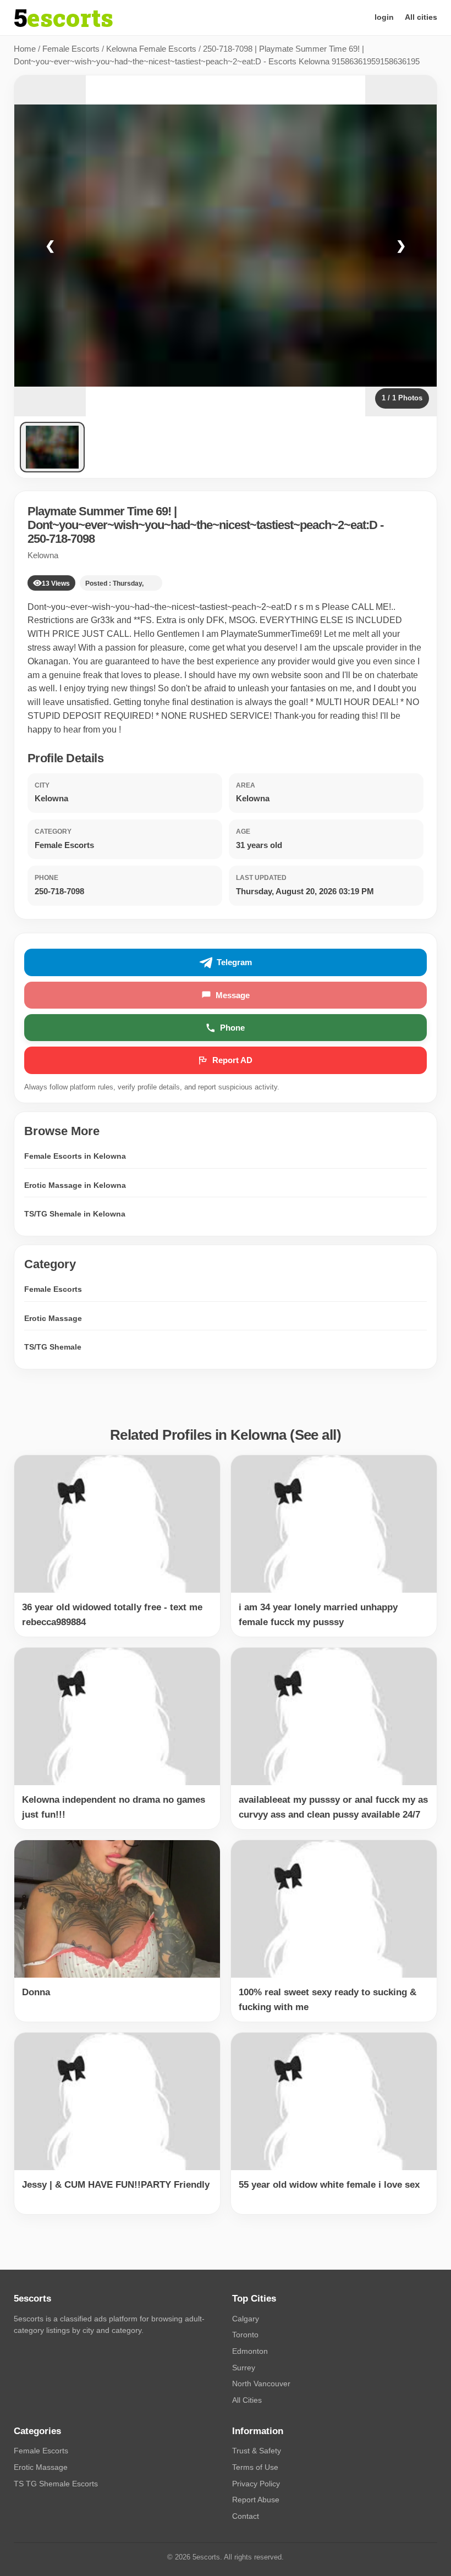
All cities (421, 17)
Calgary (246, 2319)
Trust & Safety (257, 2451)
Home (25, 49)
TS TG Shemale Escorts (56, 2484)
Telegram (234, 962)
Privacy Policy (256, 2484)
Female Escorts (71, 49)
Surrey (244, 2368)
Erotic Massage (53, 1318)
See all (316, 1435)
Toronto (245, 2335)
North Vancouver (261, 2384)
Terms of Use (255, 2467)
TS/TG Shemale (53, 1347)
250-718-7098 (61, 539)
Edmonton (250, 2351)
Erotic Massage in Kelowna (75, 1185)
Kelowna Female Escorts (151, 49)
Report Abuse (256, 2500)
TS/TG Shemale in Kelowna (75, 1214)
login (384, 17)
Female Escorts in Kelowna (75, 1156)
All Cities (247, 2400)
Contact (246, 2516)
